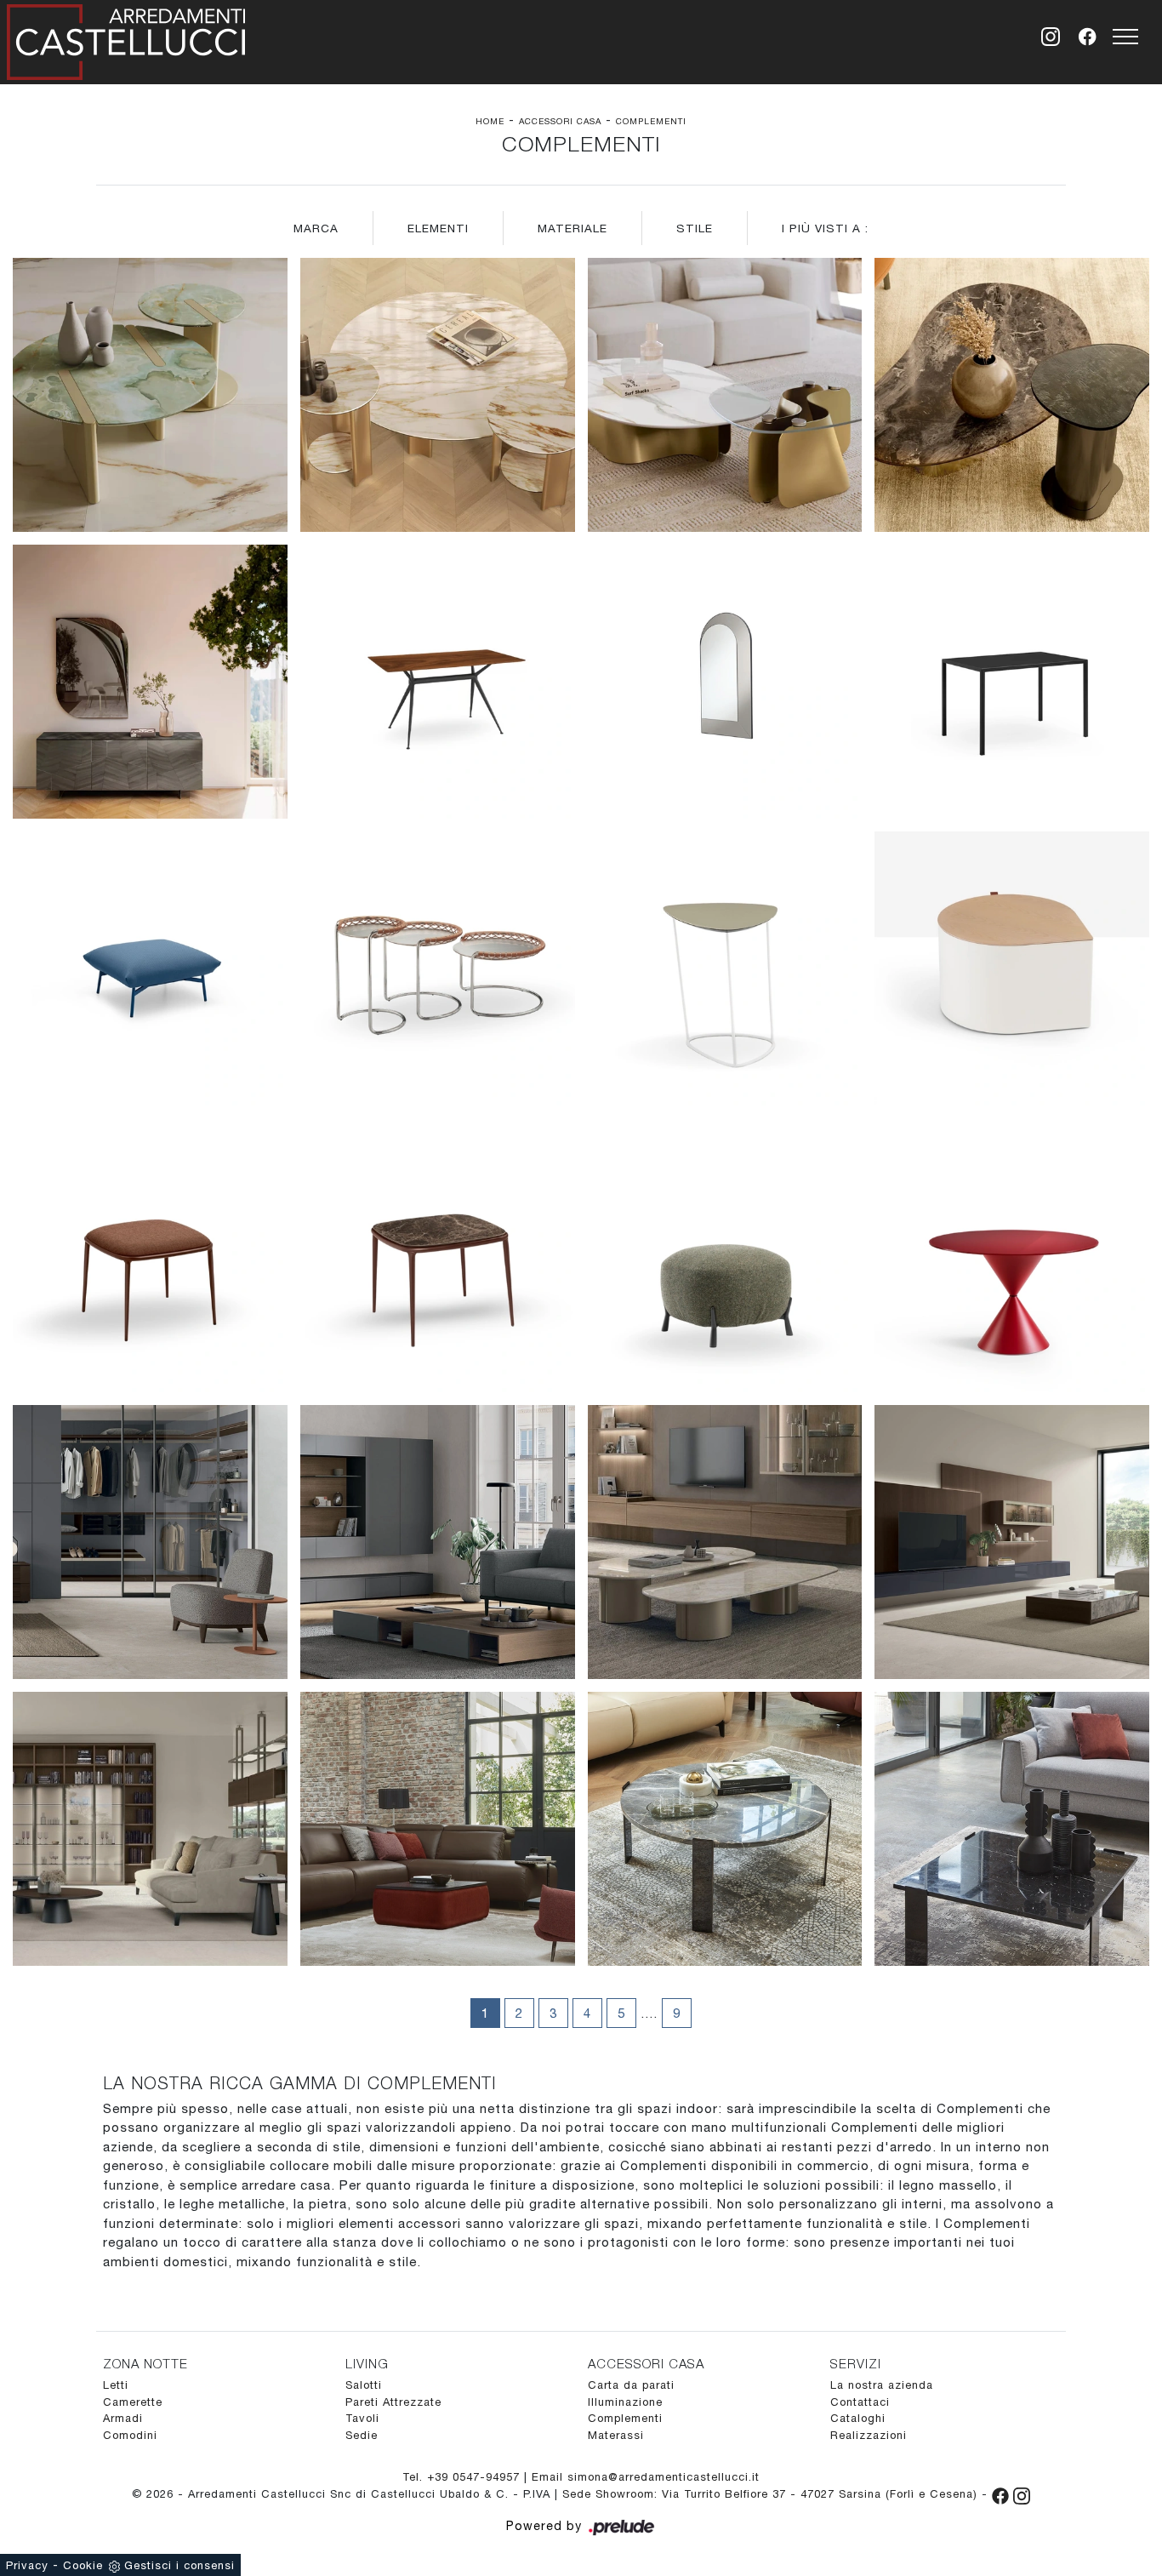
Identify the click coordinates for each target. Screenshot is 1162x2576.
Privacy (27, 2565)
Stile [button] (695, 228)
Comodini (130, 2435)
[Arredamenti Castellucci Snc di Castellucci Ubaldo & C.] (126, 39)
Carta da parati (631, 2385)
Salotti (364, 2385)
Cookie (83, 2565)
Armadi (123, 2418)
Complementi (651, 121)
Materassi (616, 2435)
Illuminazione (625, 2402)
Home (490, 121)
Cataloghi (858, 2418)
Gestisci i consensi (179, 2565)
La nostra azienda (882, 2385)
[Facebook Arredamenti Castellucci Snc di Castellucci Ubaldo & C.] (1003, 2494)
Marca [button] (316, 228)
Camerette (133, 2402)
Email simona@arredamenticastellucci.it (646, 2477)
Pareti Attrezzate (393, 2402)
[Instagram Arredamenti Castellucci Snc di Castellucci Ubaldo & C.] (1022, 2494)
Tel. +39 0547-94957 (463, 2477)
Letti (116, 2385)
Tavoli (362, 2418)
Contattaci (860, 2402)
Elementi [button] (438, 228)
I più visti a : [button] (825, 228)
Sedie (362, 2435)
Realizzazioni (869, 2435)
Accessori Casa (560, 121)
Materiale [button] (572, 228)
